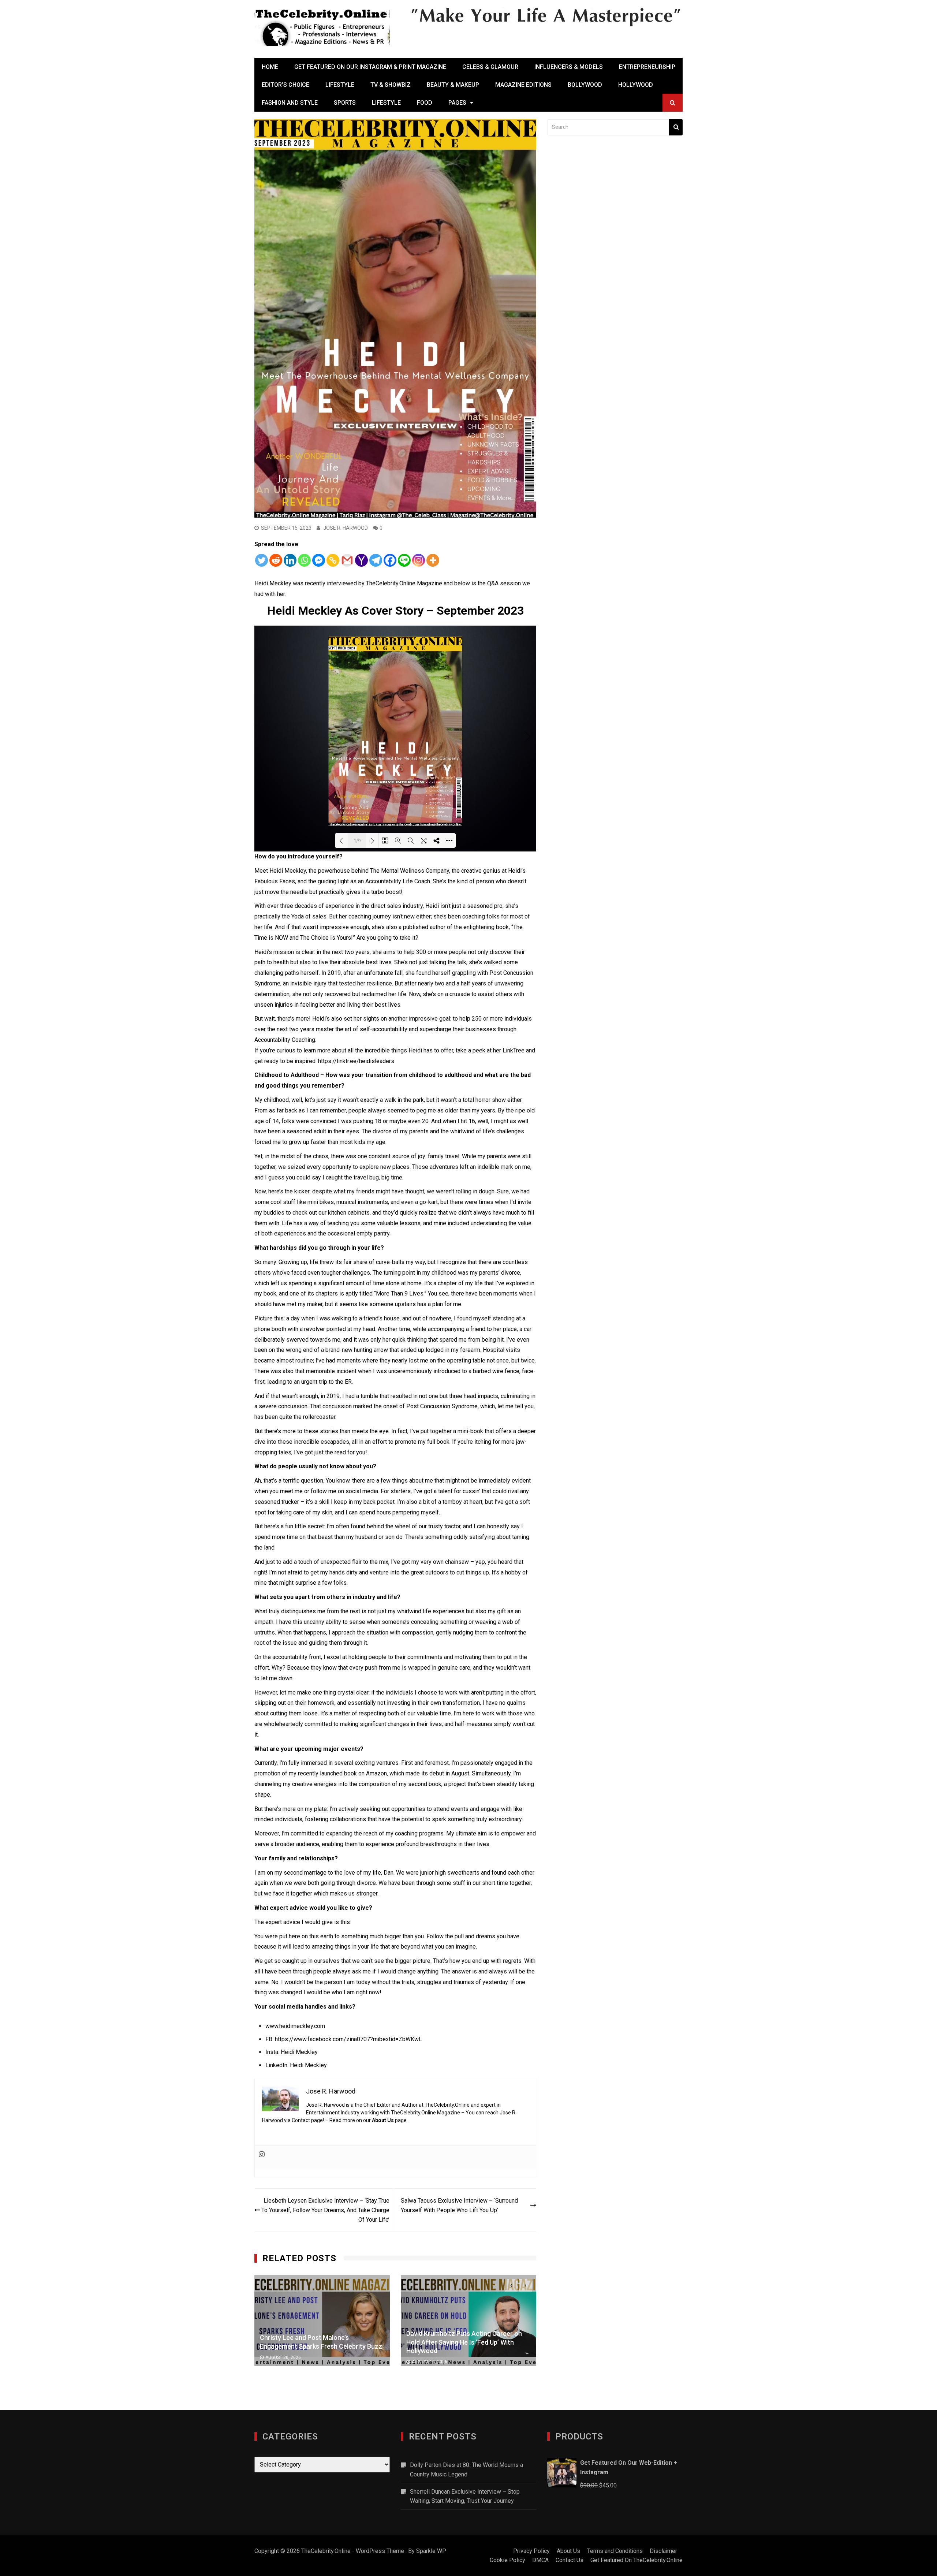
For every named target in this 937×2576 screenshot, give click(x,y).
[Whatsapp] (304, 560)
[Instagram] (419, 560)
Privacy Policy (531, 2551)
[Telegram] (376, 560)
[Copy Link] (333, 560)
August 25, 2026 (430, 2357)
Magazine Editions (523, 85)
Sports (345, 103)
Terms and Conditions (615, 2551)
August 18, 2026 (283, 2357)
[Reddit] (276, 560)
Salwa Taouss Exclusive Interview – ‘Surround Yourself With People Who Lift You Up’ (459, 2205)
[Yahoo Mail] (361, 560)
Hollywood (636, 85)
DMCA (540, 2560)
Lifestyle (340, 85)
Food (425, 103)
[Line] (404, 560)
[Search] (676, 127)
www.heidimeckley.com (295, 2026)
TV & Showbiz (391, 85)
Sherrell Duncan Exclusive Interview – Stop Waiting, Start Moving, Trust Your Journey (465, 2496)
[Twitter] (262, 560)
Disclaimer (663, 2551)
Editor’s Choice (285, 85)
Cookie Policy (507, 2560)
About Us (383, 2120)
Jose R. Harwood (346, 528)
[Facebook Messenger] (319, 560)
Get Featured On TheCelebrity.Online (637, 2560)
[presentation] (511, 2285)
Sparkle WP (431, 2551)
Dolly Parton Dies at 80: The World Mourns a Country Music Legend (466, 2470)
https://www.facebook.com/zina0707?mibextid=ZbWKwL (348, 2039)
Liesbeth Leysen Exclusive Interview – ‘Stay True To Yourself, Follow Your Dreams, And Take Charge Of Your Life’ (325, 2210)
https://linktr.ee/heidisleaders (355, 1061)
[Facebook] (390, 560)
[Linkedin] (290, 560)
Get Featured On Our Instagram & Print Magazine (370, 67)
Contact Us (570, 2560)
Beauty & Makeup (453, 85)
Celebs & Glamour (490, 67)
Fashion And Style (290, 103)
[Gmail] (347, 560)
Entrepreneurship (647, 67)
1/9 (357, 841)
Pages (457, 103)
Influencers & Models (569, 67)
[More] (433, 560)
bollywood (585, 85)
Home (270, 67)
